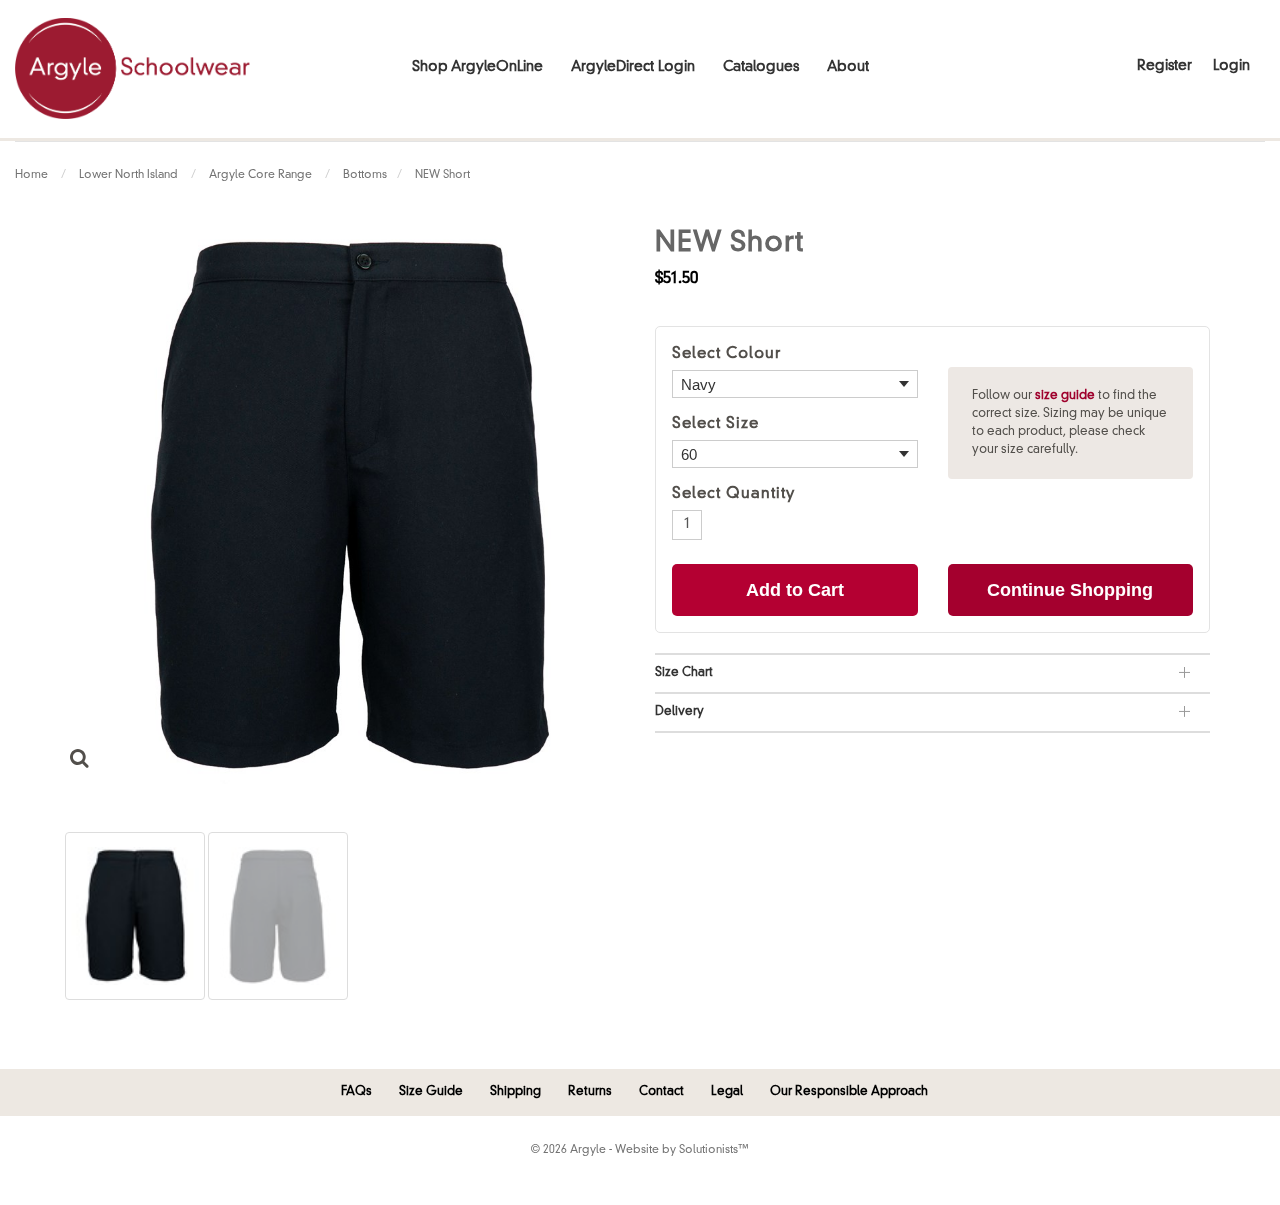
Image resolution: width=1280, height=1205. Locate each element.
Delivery (679, 712)
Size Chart (684, 673)
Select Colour (726, 354)
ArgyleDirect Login (633, 67)
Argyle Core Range (260, 175)
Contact (661, 1092)
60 (689, 454)
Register (1164, 66)
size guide (1065, 396)
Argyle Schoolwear (132, 68)
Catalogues (761, 67)
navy (698, 384)
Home (31, 175)
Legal (727, 1092)
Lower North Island (128, 175)
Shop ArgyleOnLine (477, 67)
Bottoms (365, 175)
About (848, 67)
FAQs (356, 1092)
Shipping (515, 1092)
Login (1231, 66)
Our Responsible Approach (849, 1092)
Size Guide (431, 1092)
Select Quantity (734, 494)
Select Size (715, 424)
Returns (590, 1092)
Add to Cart (795, 590)
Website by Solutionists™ (682, 1150)
